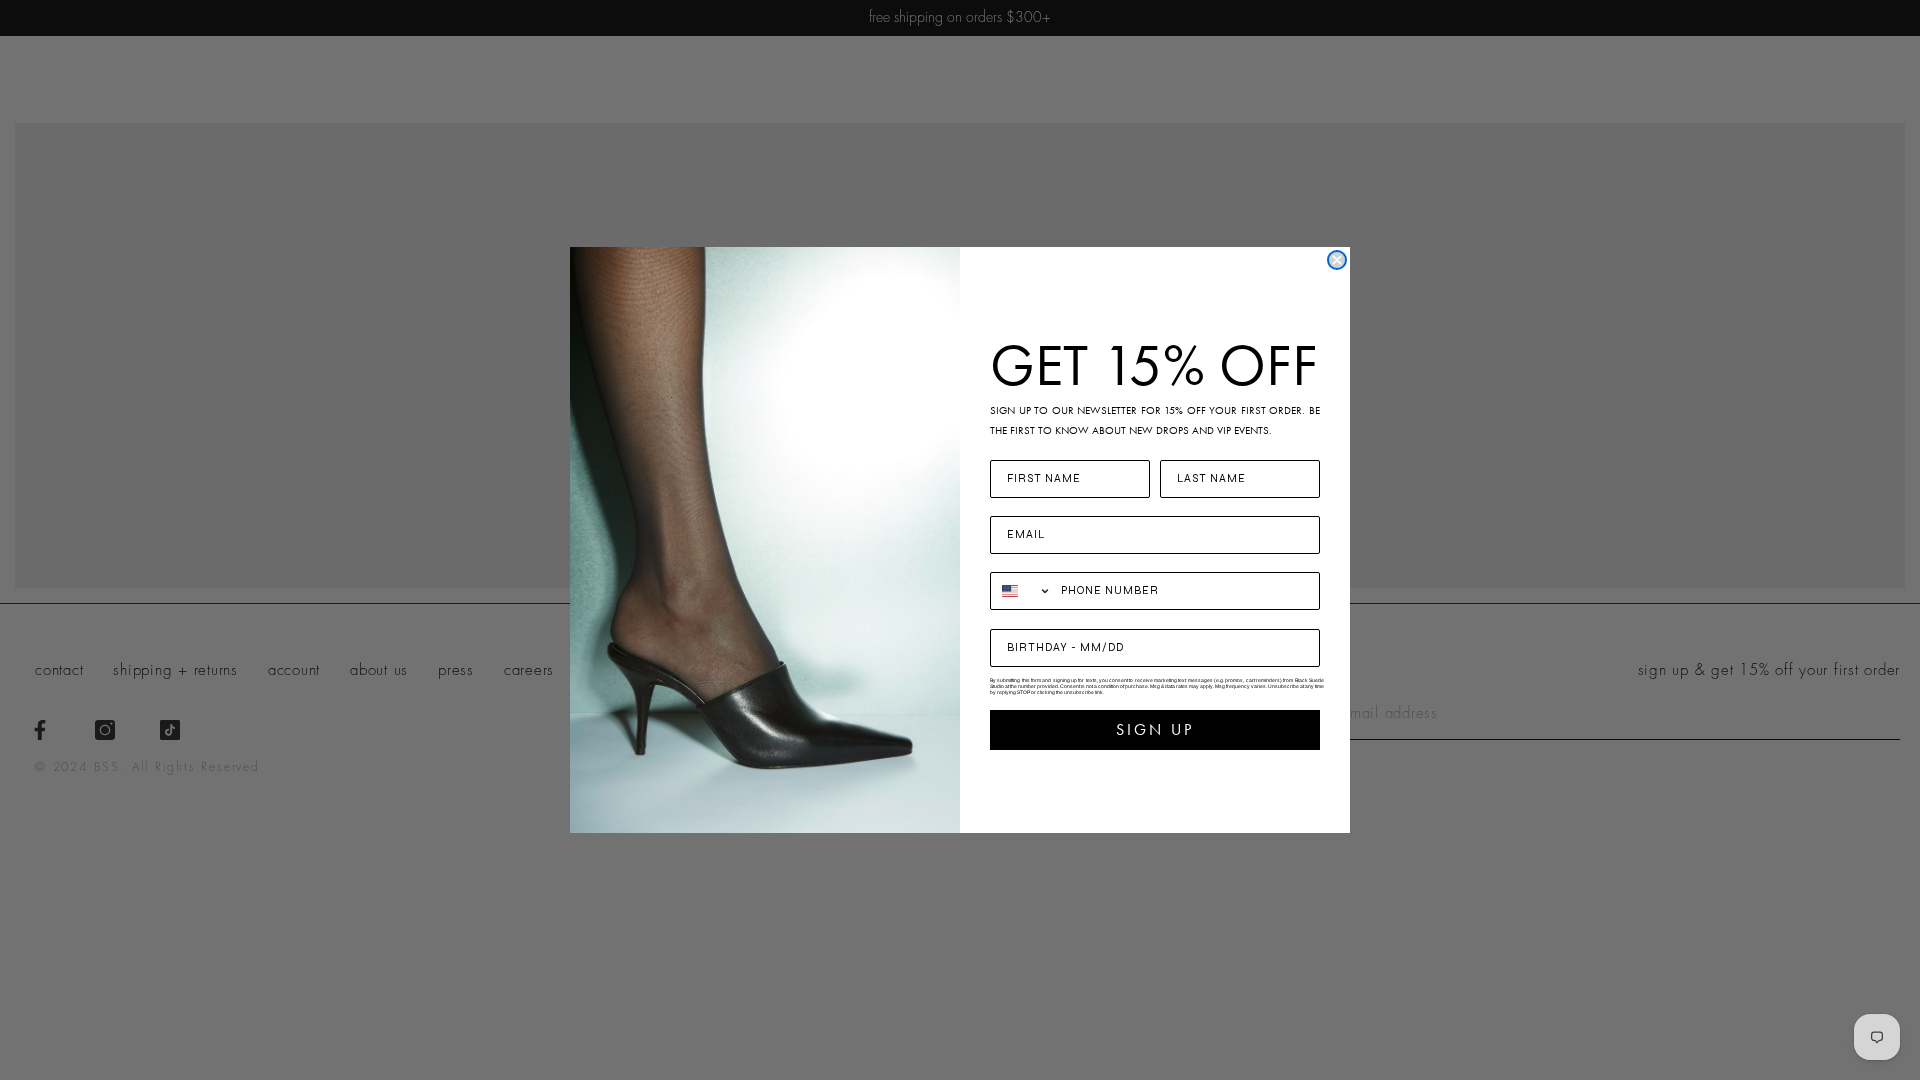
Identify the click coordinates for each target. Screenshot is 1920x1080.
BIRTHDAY (1026, 616)
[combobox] (1021, 591)
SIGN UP (1155, 729)
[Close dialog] (1337, 260)
